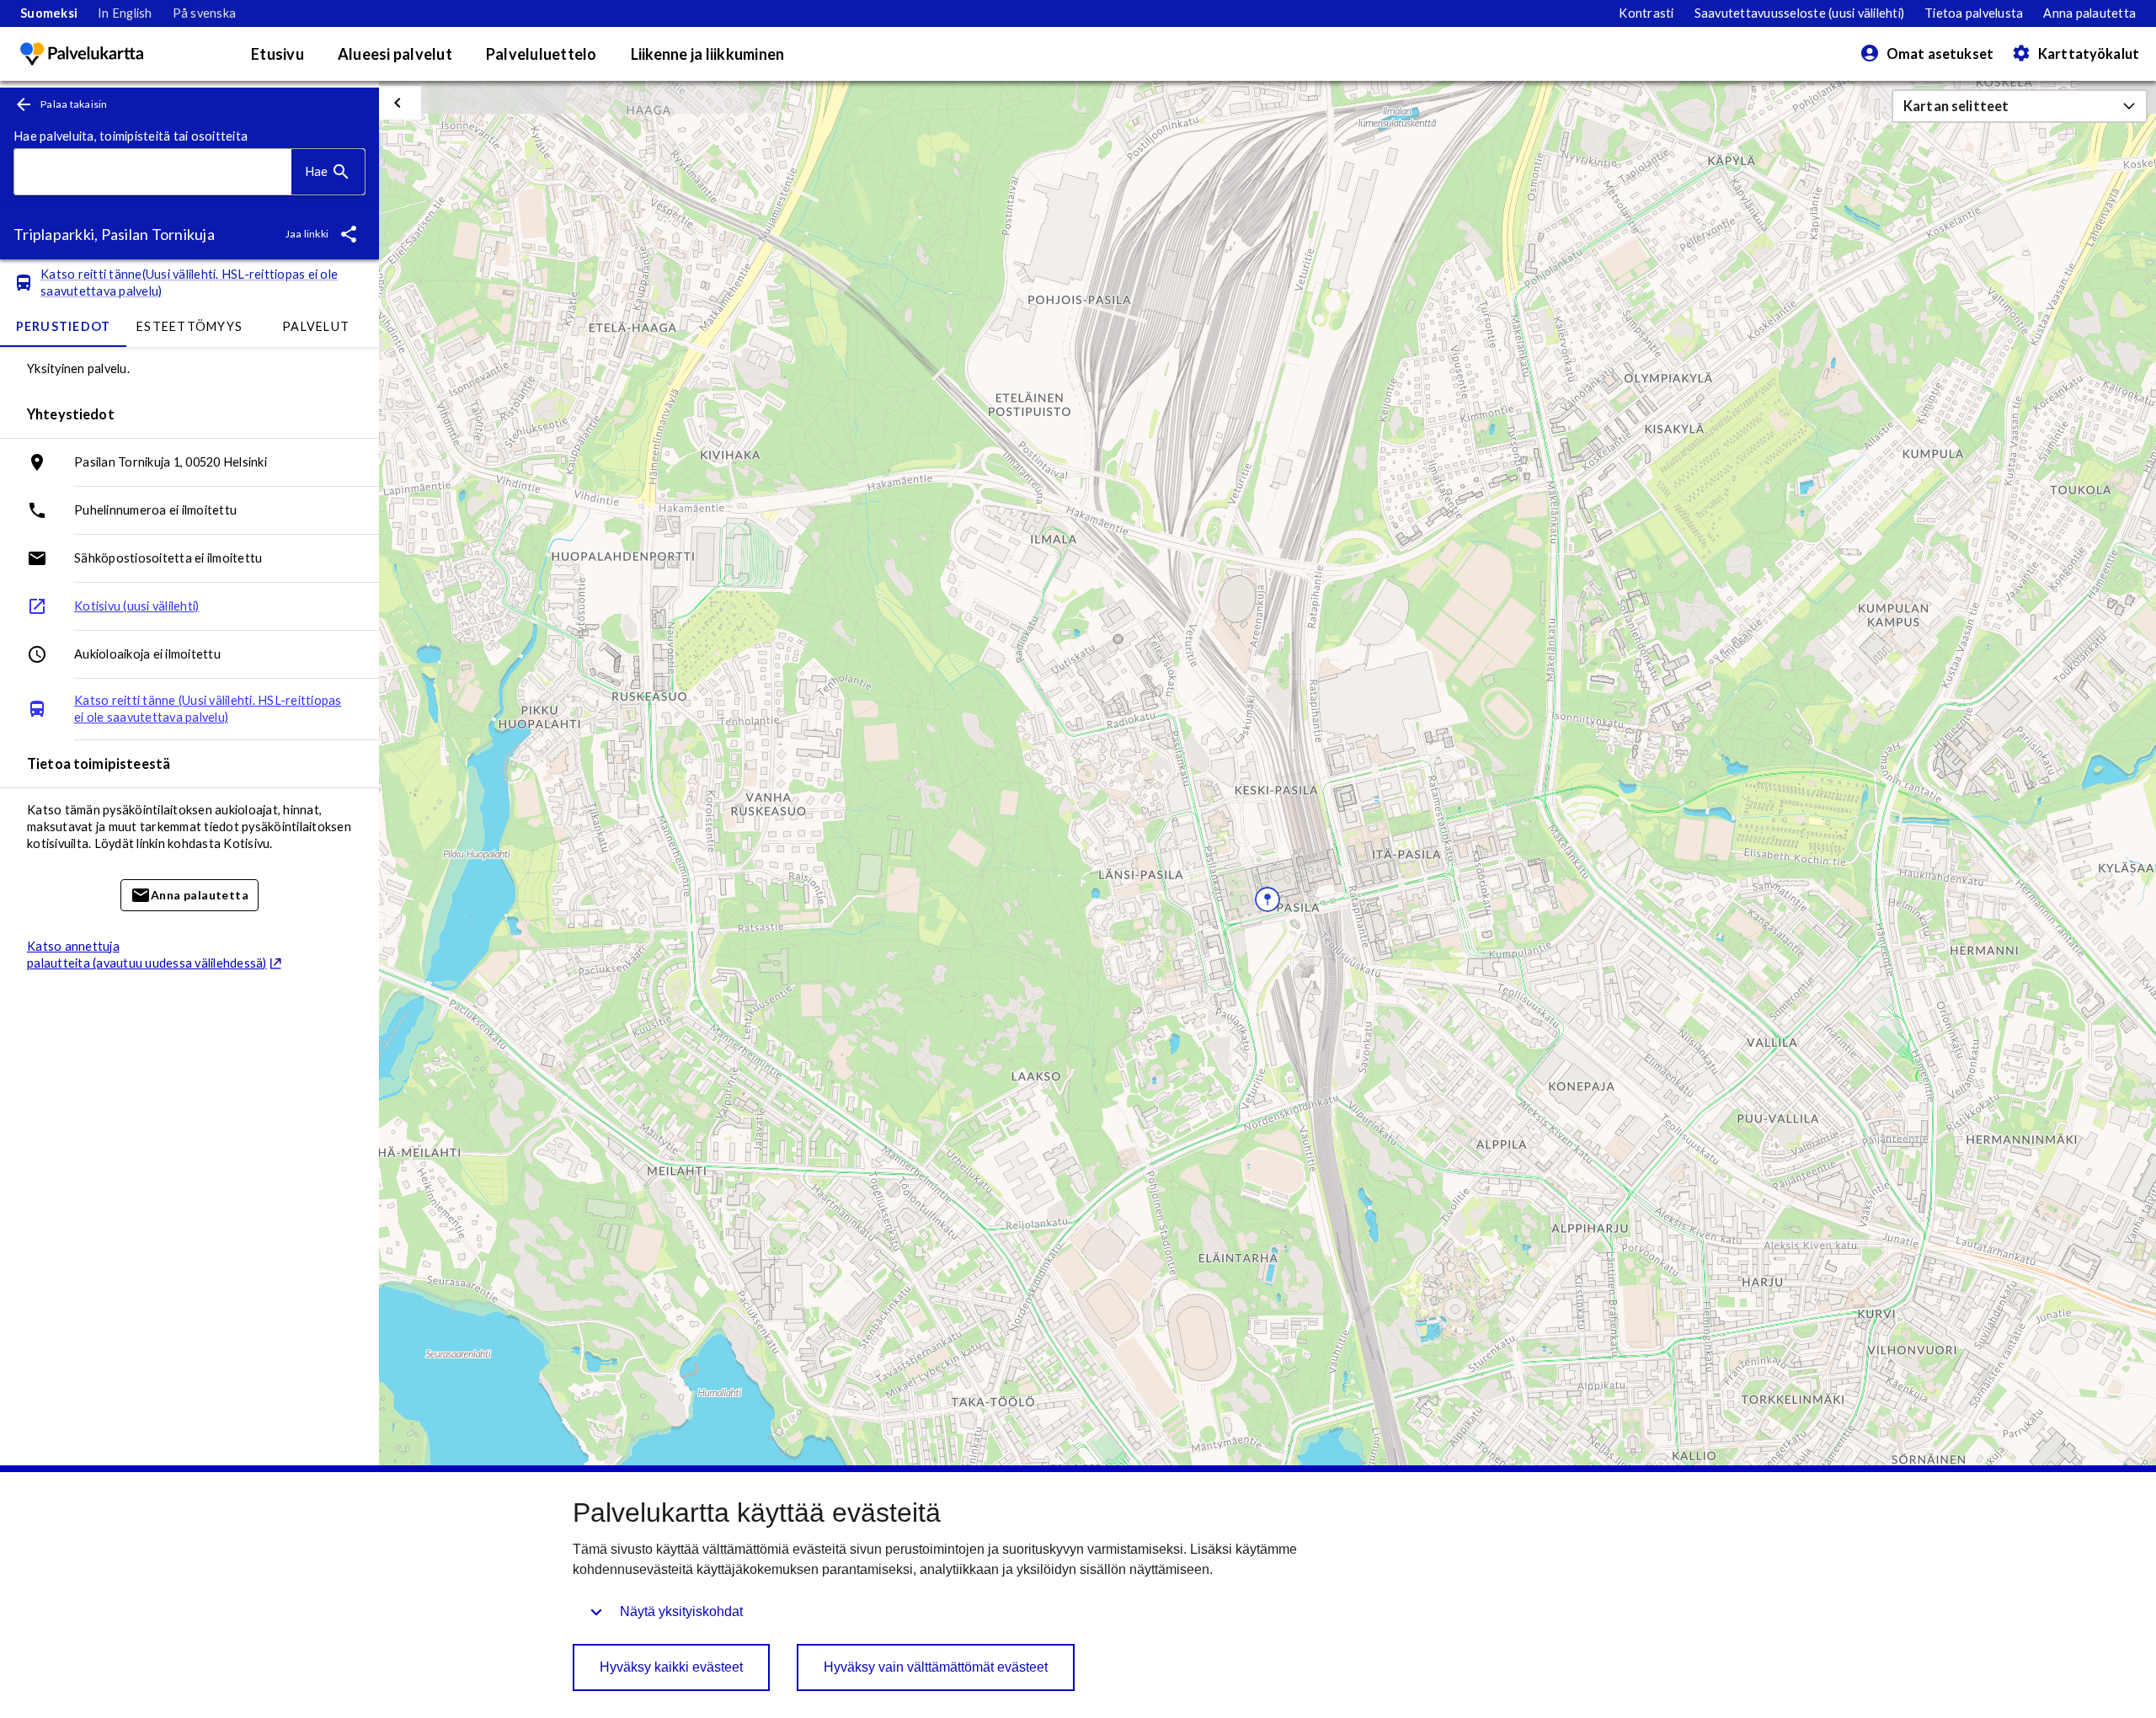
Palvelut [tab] (316, 326)
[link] (49, 13)
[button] (2020, 106)
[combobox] (153, 172)
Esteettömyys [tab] (189, 326)
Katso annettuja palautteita (147, 955)
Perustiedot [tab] (64, 326)
